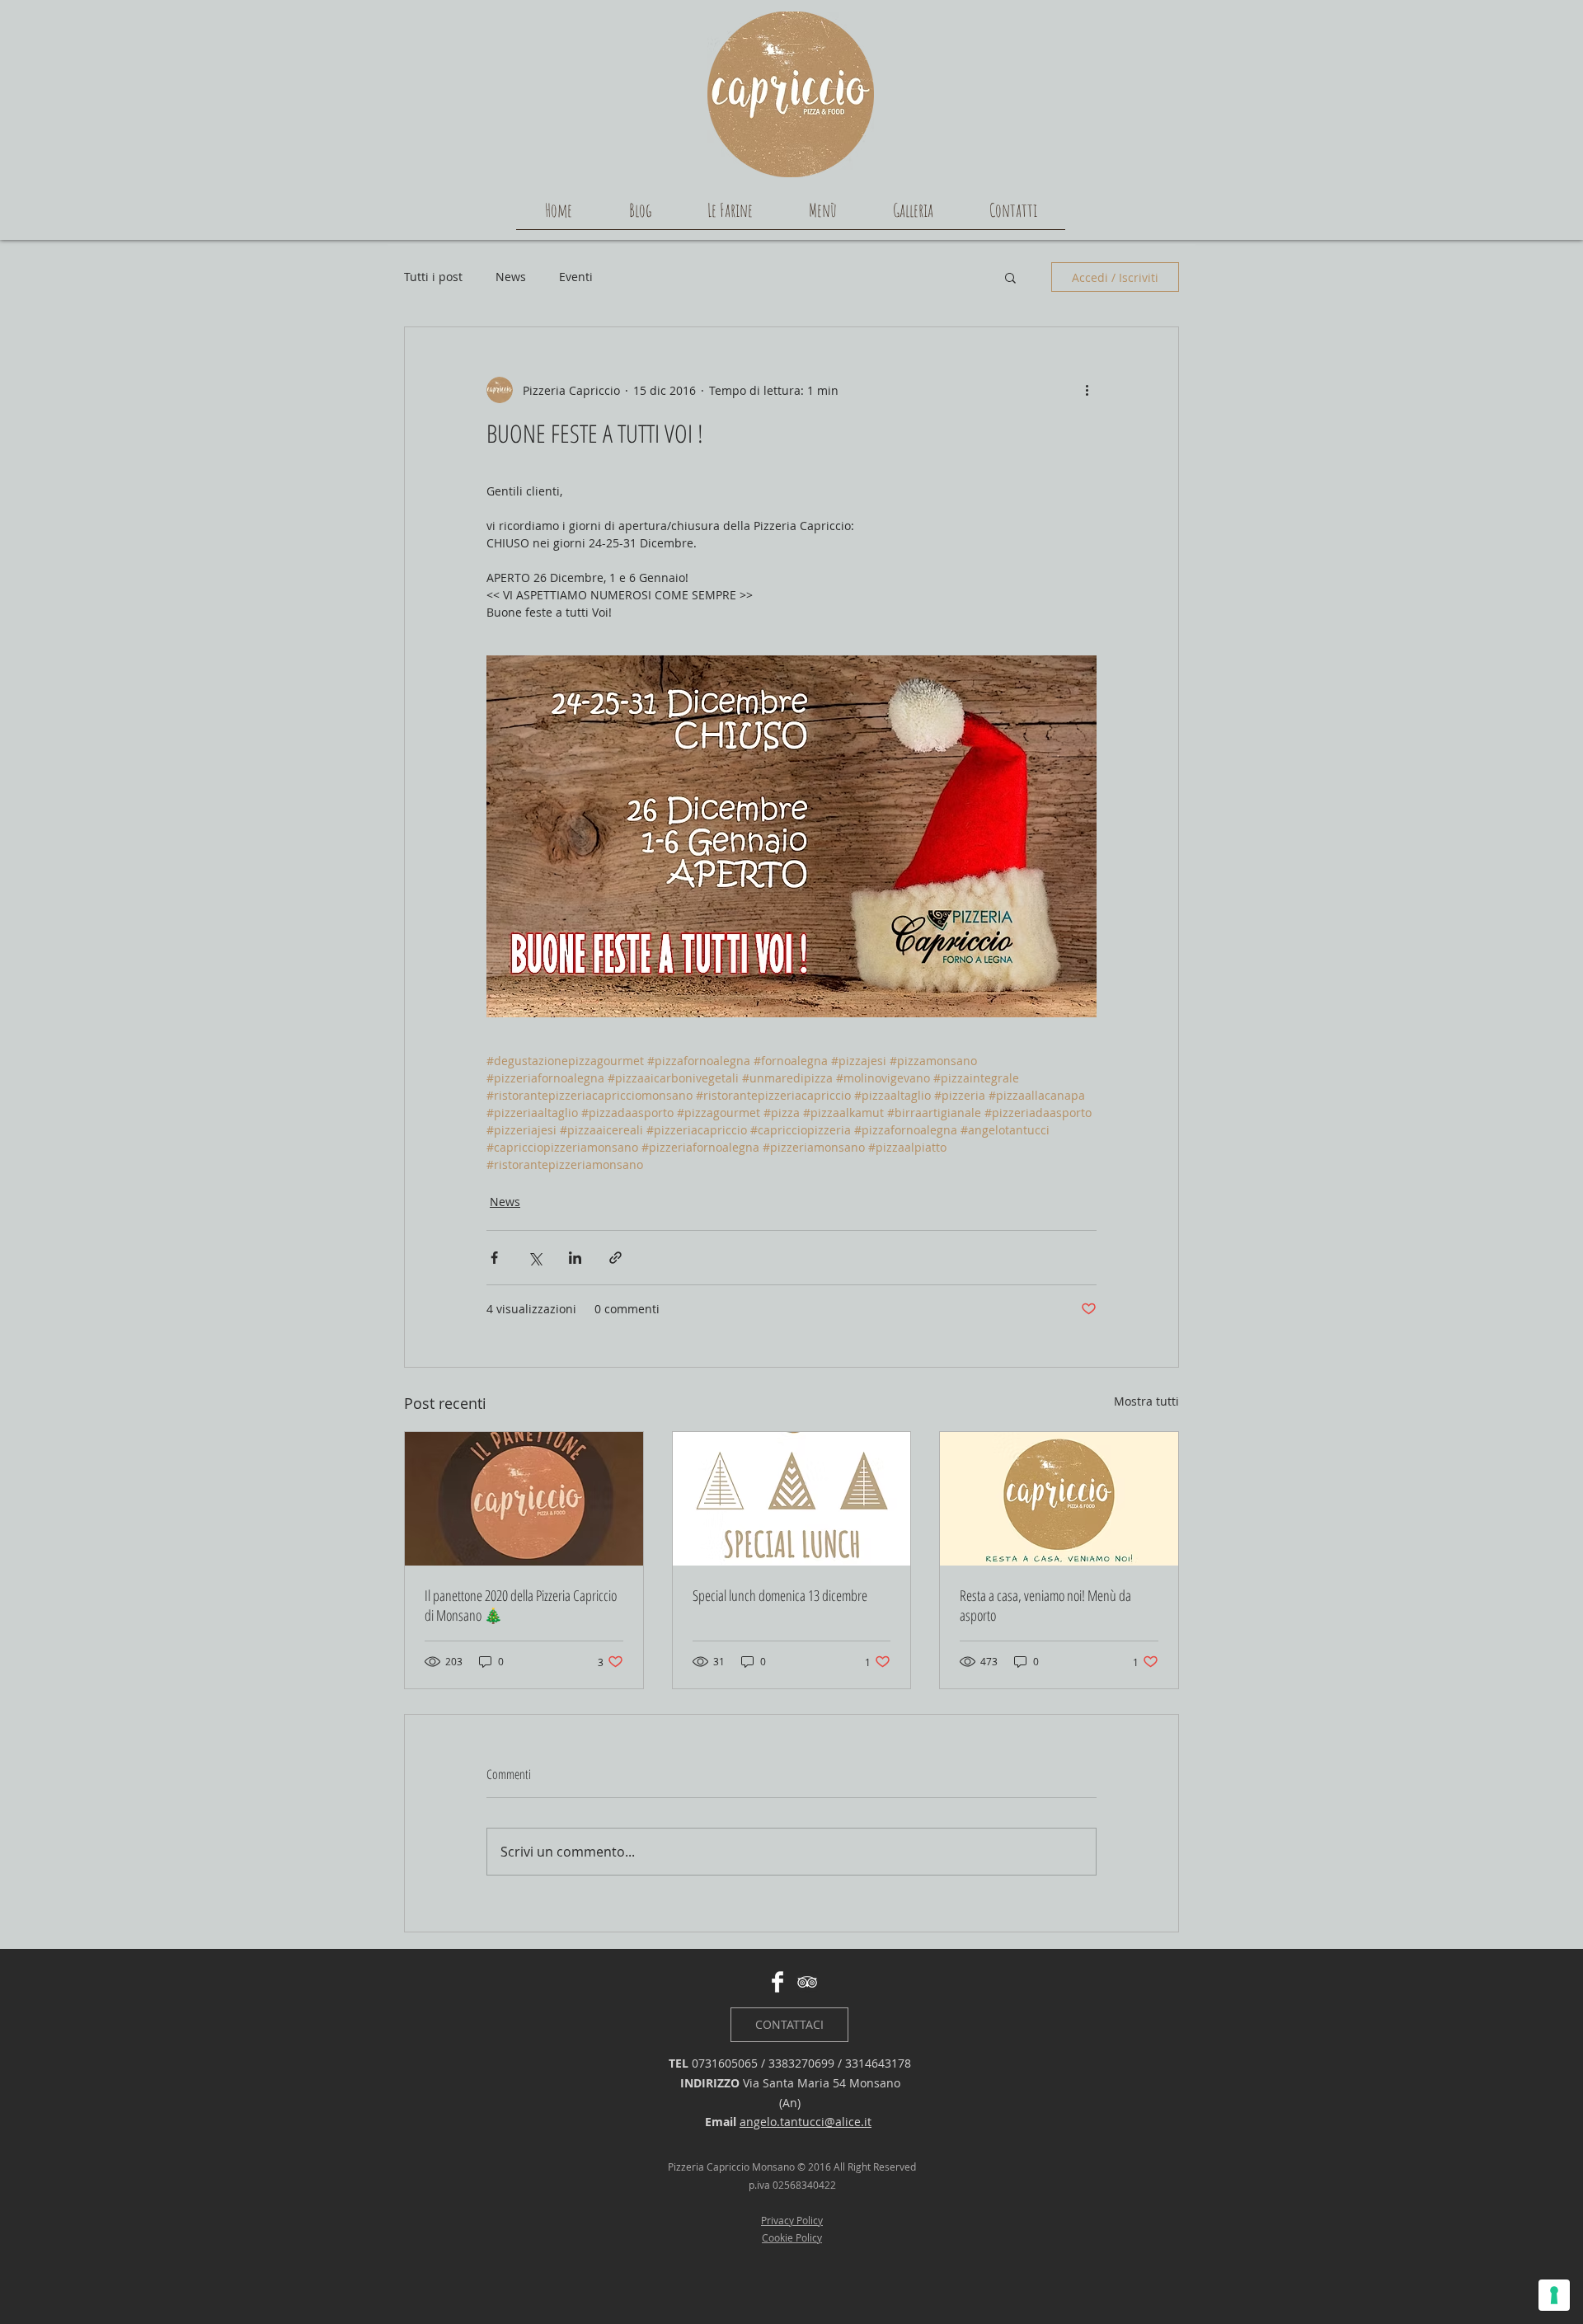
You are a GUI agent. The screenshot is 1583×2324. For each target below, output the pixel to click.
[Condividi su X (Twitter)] (535, 1258)
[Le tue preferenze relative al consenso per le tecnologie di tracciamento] (1554, 2295)
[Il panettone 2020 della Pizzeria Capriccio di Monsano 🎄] (524, 1499)
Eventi (576, 277)
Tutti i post (433, 277)
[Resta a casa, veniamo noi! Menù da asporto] (1059, 1499)
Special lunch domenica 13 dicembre (780, 1595)
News (511, 277)
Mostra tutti (1146, 1401)
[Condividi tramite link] (615, 1258)
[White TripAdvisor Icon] (807, 1982)
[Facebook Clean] (777, 1982)
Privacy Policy (792, 2220)
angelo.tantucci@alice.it (806, 2122)
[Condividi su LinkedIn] (575, 1258)
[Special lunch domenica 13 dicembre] (792, 1499)
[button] (1010, 277)
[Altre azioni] (1087, 390)
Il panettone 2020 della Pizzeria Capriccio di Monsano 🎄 (521, 1605)
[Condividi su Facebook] (494, 1258)
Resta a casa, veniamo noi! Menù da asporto (1045, 1605)
